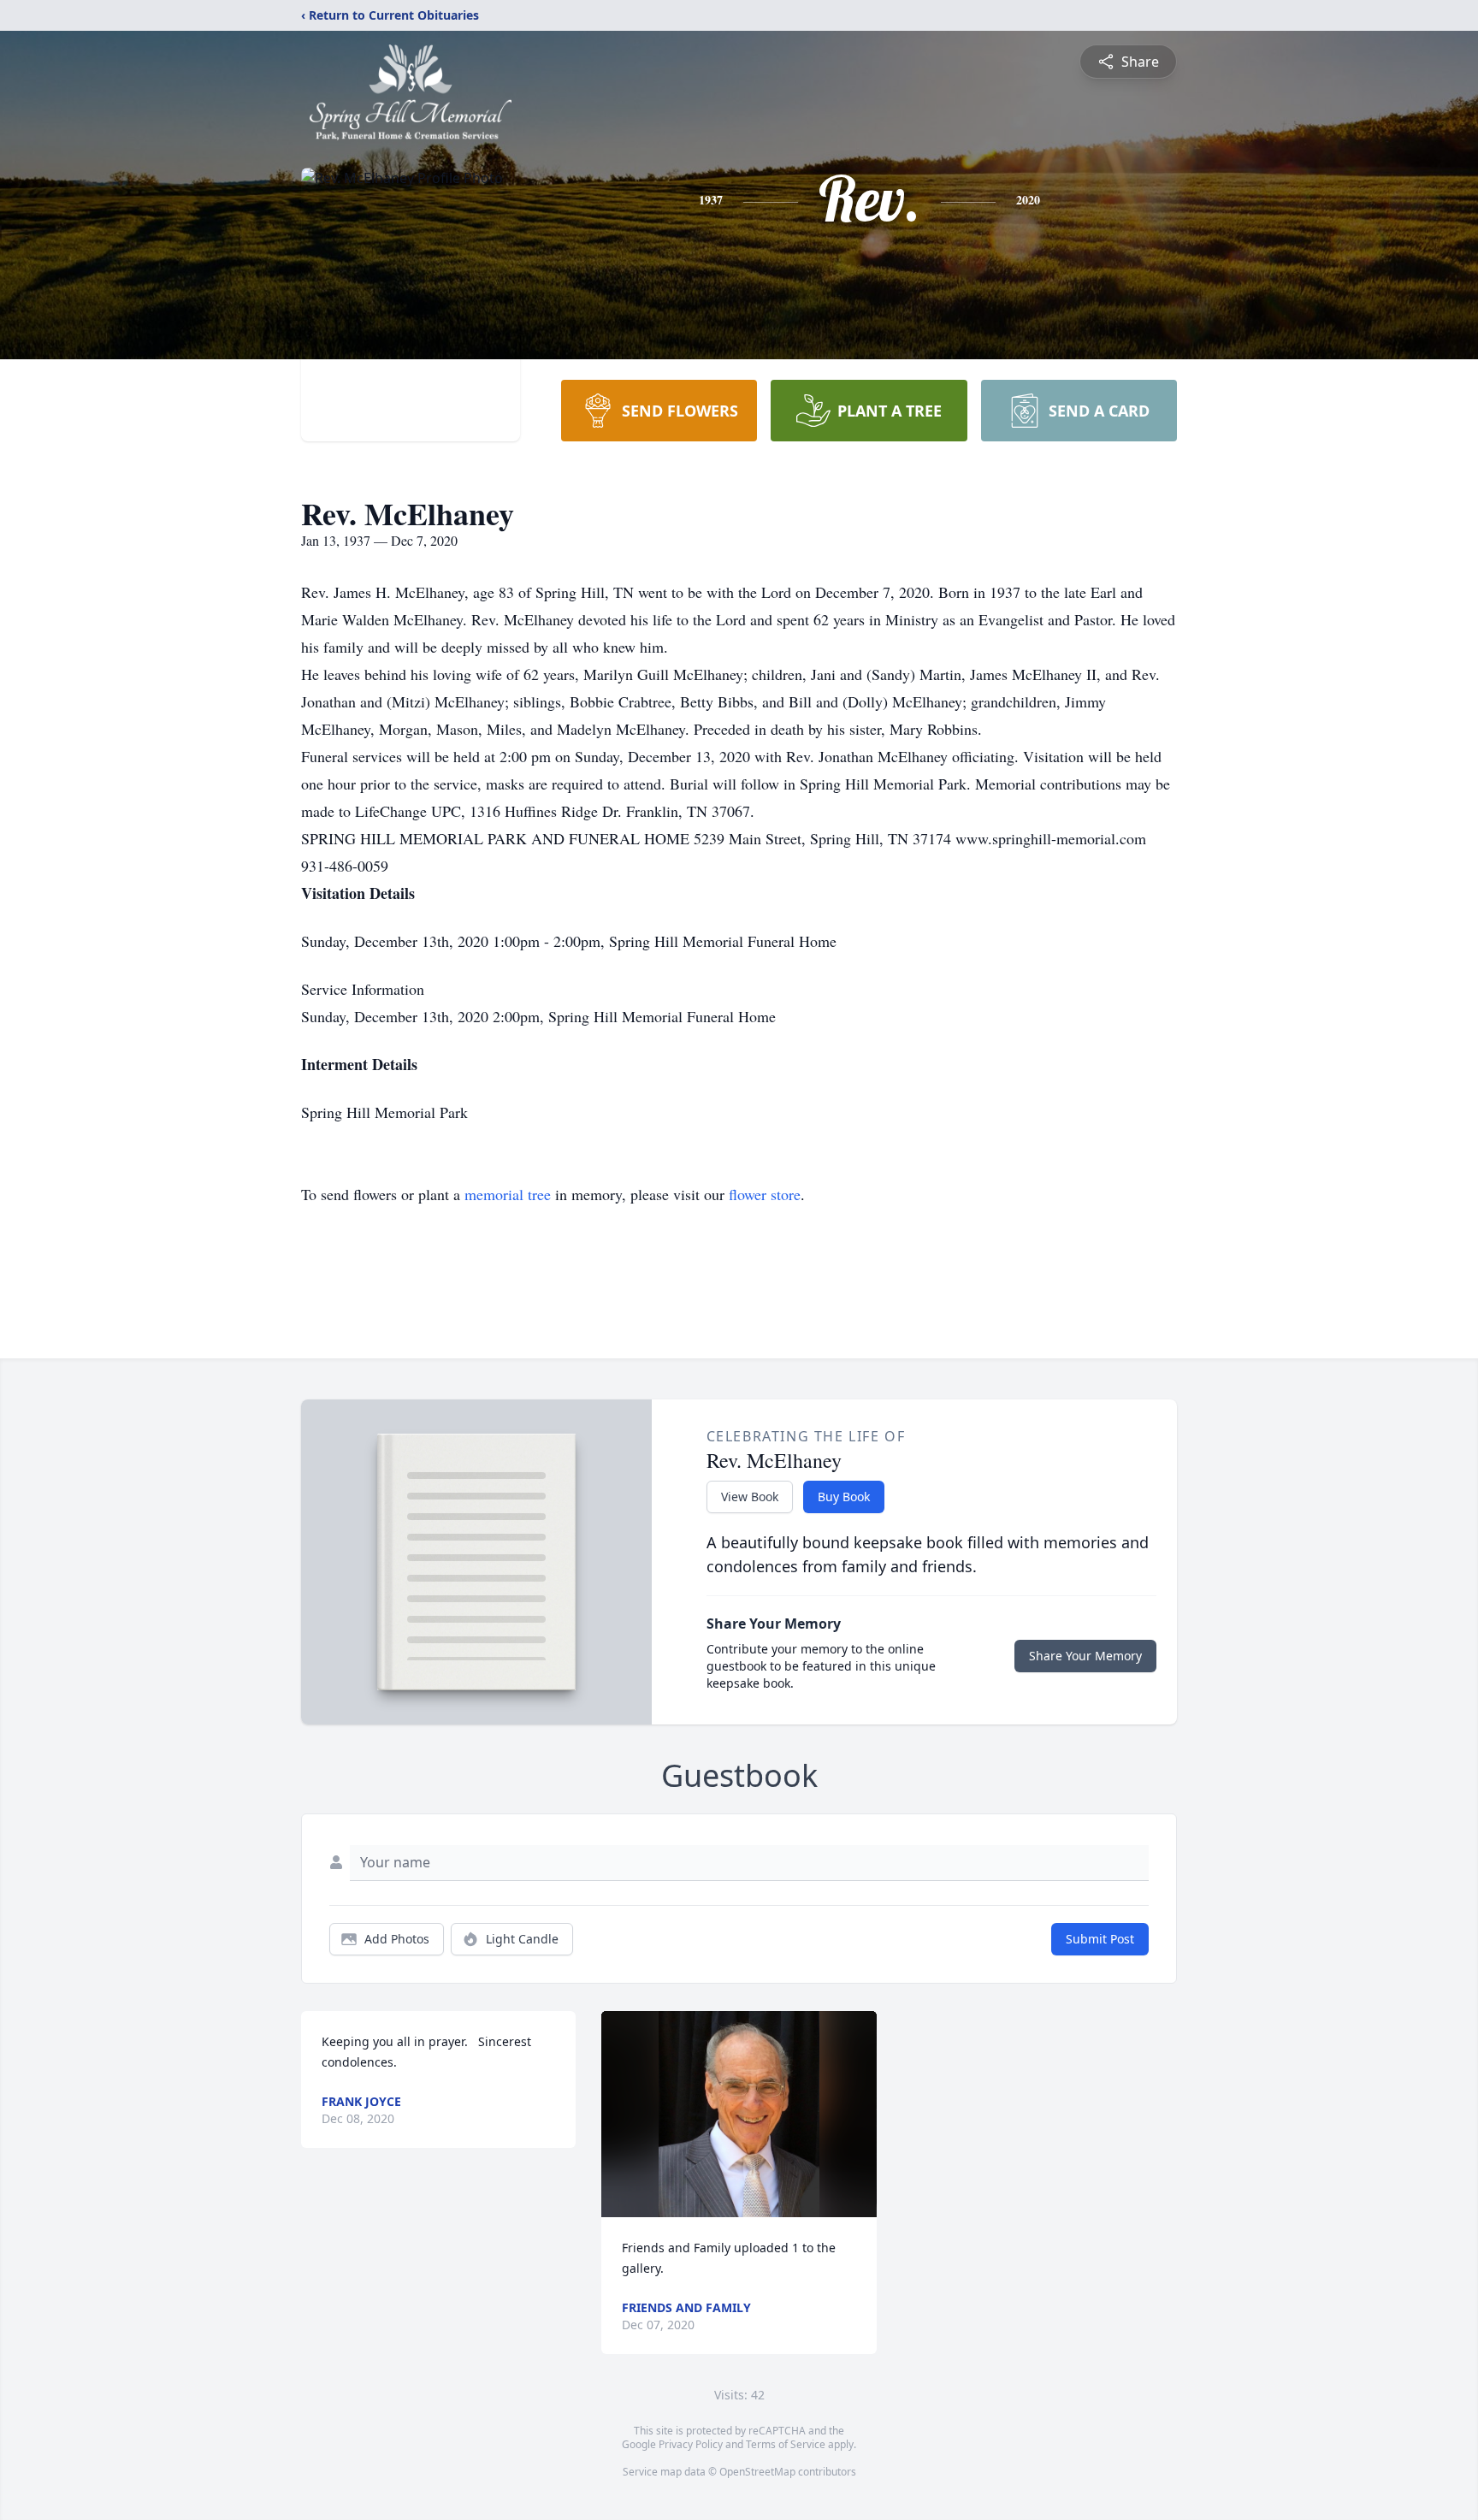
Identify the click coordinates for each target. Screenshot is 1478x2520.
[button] (739, 2114)
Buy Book (844, 1497)
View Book (750, 1497)
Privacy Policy (691, 2444)
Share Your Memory (1085, 1656)
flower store (765, 1194)
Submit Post (1100, 1939)
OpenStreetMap (757, 2472)
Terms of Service (786, 2444)
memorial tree (508, 1194)
